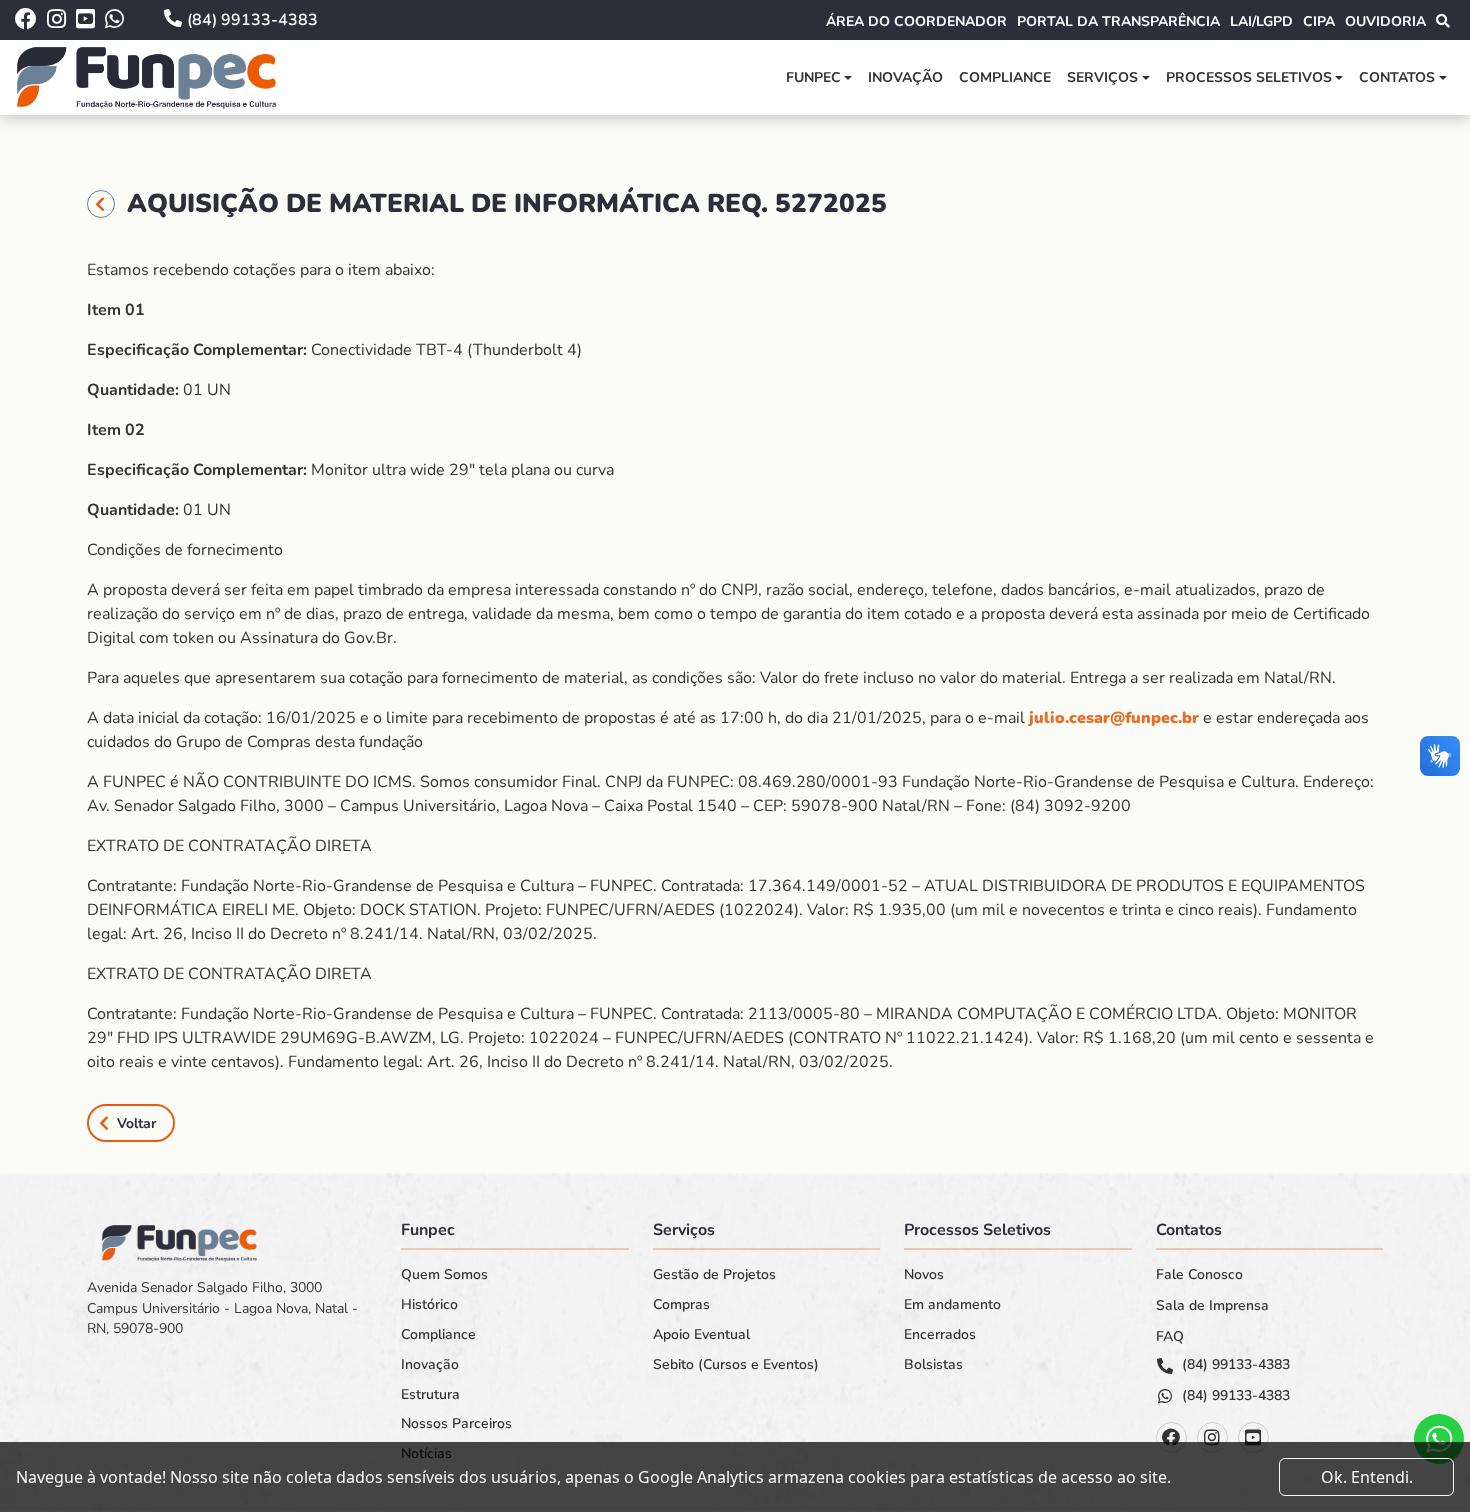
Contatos (1397, 77)
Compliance (1005, 77)
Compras (681, 1305)
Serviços (1102, 77)
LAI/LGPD (1261, 21)
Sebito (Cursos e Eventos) (736, 1365)
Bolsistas (933, 1365)
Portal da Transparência (1118, 21)
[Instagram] (1212, 1437)
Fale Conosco (1199, 1275)
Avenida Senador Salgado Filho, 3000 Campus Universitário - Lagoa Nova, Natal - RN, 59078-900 (222, 1308)
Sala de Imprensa (1212, 1306)
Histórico (429, 1305)
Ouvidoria (1385, 21)
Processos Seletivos (1249, 77)
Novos (924, 1275)
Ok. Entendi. (1367, 1477)
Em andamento (952, 1305)
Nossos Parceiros (456, 1424)
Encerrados (940, 1335)
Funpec (813, 77)
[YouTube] (1253, 1437)
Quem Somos (444, 1275)
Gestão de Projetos (714, 1275)
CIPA (1319, 21)
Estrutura (430, 1395)
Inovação (905, 77)
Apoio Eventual (701, 1335)
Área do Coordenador (916, 21)
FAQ (1170, 1337)
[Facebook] (1171, 1437)
